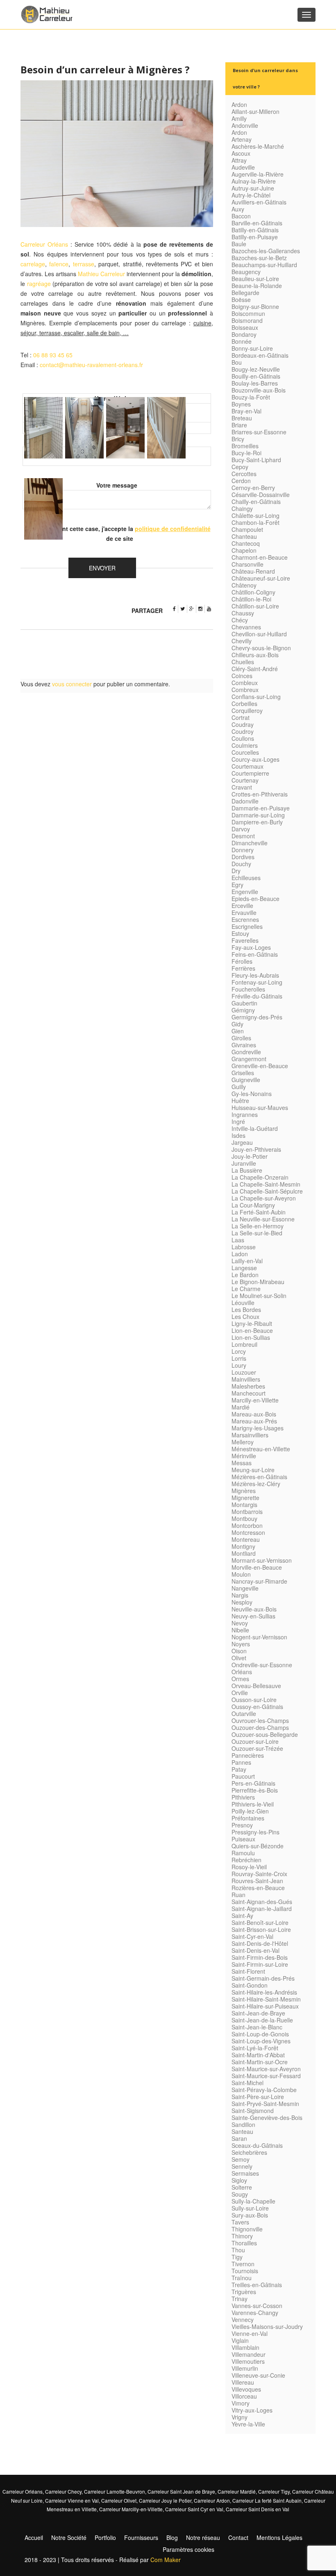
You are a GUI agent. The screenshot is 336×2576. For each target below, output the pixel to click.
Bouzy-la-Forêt (251, 397)
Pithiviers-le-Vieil (253, 1804)
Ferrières (243, 968)
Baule (239, 244)
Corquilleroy (247, 710)
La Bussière (247, 1170)
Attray (239, 160)
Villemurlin (245, 2368)
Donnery (243, 850)
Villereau (243, 2382)
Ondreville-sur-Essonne (262, 1665)
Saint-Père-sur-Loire (258, 2097)
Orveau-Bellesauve (256, 1686)
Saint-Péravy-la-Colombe (264, 2090)
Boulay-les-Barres (255, 383)
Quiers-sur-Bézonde (258, 1846)
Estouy (240, 933)
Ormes (240, 1679)
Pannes (241, 1762)
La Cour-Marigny (253, 1205)
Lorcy (239, 1351)
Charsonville (247, 564)
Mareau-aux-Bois (254, 1414)
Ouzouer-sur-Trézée (257, 1748)
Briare (239, 425)
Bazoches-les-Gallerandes (266, 251)
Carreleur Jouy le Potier (165, 2500)
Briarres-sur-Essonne (259, 432)
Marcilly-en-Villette (255, 1400)
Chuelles (243, 662)
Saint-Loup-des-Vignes (261, 2041)
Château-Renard (253, 571)
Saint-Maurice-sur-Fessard (266, 2076)
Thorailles (244, 2243)
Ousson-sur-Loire (254, 1700)
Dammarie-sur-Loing (258, 815)
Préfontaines (248, 1818)
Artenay (242, 139)
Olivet (239, 1658)
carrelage (33, 264)
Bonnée (242, 341)
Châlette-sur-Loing (255, 515)
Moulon (241, 1574)
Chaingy (242, 508)
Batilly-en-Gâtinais (255, 230)
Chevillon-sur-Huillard (259, 634)
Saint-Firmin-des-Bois (260, 1957)
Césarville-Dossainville (261, 495)
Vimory (241, 2403)
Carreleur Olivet (119, 2500)
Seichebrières (249, 2152)
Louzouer (244, 1372)
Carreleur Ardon (212, 2500)
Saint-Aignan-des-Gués (262, 1902)
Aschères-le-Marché (258, 146)
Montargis (244, 1505)
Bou (237, 362)
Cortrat (241, 717)
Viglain (240, 2340)
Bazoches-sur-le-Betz (259, 258)
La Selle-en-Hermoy (258, 1226)
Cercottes (244, 474)
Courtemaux (247, 766)
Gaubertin (244, 1003)
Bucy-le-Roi (246, 453)
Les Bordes (246, 1310)
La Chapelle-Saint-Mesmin (266, 1184)
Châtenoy (244, 585)
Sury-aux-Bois (250, 2215)
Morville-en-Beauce (257, 1567)
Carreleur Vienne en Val (72, 2500)
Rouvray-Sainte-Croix (259, 1874)
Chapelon (244, 550)
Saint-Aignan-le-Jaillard (262, 1909)
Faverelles (245, 940)
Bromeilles (245, 446)
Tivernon (243, 2264)
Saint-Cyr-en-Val (252, 1936)
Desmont (243, 836)
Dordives (243, 857)
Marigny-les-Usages (258, 1428)
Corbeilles (244, 704)
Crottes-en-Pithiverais (260, 794)
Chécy (240, 620)
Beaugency (246, 272)
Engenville (245, 892)
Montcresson (248, 1532)
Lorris (239, 1358)
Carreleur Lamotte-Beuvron (115, 2491)
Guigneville (246, 1080)
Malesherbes (248, 1386)
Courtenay (245, 780)
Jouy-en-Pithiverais (256, 1149)
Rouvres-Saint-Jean (257, 1881)
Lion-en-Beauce (252, 1330)
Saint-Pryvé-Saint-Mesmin (265, 2104)
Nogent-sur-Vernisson (259, 1637)
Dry (236, 871)
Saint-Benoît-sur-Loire (260, 1922)
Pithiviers (243, 1797)
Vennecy (243, 2320)
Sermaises (245, 2173)
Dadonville (245, 801)
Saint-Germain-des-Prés (263, 1978)
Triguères (244, 2292)
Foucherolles (248, 989)
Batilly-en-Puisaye (255, 237)
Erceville (242, 906)
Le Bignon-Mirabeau (258, 1282)
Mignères (244, 1491)
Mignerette (245, 1498)
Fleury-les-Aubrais (255, 975)
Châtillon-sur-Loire (255, 606)
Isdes (238, 1135)
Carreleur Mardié (237, 2491)
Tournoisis (245, 2271)
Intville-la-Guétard (255, 1128)
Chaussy (243, 613)
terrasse (84, 264)
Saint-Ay (242, 1916)
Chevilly (242, 641)
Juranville (244, 1163)
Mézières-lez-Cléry (256, 1484)
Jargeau (242, 1142)
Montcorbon (247, 1525)
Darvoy (241, 829)
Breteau (242, 418)
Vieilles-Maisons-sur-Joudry (267, 2326)
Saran (239, 2138)
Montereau (246, 1539)
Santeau (242, 2131)
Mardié (241, 1407)
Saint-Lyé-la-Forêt (255, 2048)
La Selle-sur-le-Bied (257, 1233)
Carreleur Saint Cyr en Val (194, 2509)
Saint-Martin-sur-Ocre (260, 2062)
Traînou (242, 2278)
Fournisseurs (141, 2537)
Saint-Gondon (250, 1985)
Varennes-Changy (255, 2313)
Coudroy (243, 731)
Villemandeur (249, 2354)
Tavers (240, 2222)
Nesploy (242, 1602)
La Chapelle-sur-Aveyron (264, 1198)
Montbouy (244, 1518)
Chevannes (246, 627)
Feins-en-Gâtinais (255, 954)
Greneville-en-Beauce (260, 1066)
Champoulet (247, 529)
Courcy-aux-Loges (255, 759)
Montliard (244, 1553)
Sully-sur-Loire (250, 2208)
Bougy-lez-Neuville (256, 369)
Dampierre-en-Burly (257, 822)
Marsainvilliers (250, 1435)
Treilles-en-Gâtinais (257, 2285)
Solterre (242, 2187)
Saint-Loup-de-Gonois (260, 2034)
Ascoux (241, 153)
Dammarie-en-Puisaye (261, 808)
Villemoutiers (248, 2361)
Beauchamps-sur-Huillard (264, 265)
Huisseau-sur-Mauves (260, 1108)
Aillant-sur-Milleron (255, 111)
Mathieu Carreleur (101, 274)
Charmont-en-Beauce (260, 557)
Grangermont (249, 1059)
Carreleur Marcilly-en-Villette (131, 2509)
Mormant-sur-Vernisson (262, 1560)
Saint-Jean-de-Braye (258, 2013)
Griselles (243, 1073)
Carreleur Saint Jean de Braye (181, 2491)
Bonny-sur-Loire (252, 348)
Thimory (242, 2236)
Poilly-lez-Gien (250, 1811)
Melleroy (243, 1442)
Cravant (242, 787)
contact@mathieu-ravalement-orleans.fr (91, 365)
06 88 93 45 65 (53, 355)
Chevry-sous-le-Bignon (261, 648)
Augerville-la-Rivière (258, 174)
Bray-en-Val (246, 411)
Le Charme (246, 1289)
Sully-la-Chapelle (253, 2201)
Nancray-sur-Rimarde (259, 1581)
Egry (237, 885)
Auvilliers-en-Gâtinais (259, 202)
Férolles (242, 961)
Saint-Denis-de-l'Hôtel (260, 1943)
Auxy (238, 209)
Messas (242, 1463)
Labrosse (244, 1247)
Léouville (243, 1303)
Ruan (238, 1895)
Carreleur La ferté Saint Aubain (267, 2500)
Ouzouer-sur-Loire (255, 1741)
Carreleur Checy (63, 2491)
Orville (240, 1693)
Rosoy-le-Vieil (249, 1867)
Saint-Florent (248, 1971)
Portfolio (105, 2537)
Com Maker (166, 2560)
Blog (172, 2537)
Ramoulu (243, 1853)
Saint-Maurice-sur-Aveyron (266, 2069)
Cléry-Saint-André (255, 669)
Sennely (242, 2166)
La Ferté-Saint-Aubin (259, 1212)
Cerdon (241, 481)
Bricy (238, 439)
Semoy (241, 2159)
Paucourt (243, 1776)
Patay (239, 1769)
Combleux (245, 683)
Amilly (239, 118)
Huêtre (240, 1101)
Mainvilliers (246, 1379)
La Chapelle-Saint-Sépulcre (267, 1191)
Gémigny (243, 1010)
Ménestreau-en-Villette (261, 1449)
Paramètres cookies (188, 2549)
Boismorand (247, 320)
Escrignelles (247, 926)
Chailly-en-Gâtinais (256, 502)
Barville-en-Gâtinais (257, 223)
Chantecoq (246, 543)
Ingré (238, 1121)
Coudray (243, 724)
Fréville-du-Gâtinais (257, 996)
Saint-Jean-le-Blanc (257, 2027)
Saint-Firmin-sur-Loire (260, 1964)
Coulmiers (245, 745)
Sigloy (239, 2180)
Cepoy (240, 467)
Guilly (239, 1087)
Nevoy (240, 1623)
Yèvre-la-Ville (248, 2424)
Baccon (241, 216)
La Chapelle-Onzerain (260, 1177)
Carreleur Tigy (274, 2491)
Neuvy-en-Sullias (253, 1616)
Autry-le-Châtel (251, 195)
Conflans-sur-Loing (256, 697)
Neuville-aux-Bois (254, 1609)
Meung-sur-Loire (253, 1470)
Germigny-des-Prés (257, 1017)
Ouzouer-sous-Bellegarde (265, 1734)
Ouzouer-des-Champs (260, 1727)
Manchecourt (249, 1393)
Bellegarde (245, 293)
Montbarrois (247, 1512)
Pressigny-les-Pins (255, 1832)
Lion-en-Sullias (251, 1337)
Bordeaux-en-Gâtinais (260, 355)
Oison (239, 1651)
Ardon (239, 104)
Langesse (244, 1268)
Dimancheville (250, 843)
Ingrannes (245, 1114)
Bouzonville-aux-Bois (259, 390)
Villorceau (244, 2396)
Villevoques (246, 2389)
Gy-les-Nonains (252, 1094)
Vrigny (240, 2417)
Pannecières (248, 1755)
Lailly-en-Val (247, 1261)
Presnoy (242, 1825)
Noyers (241, 1644)
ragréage (39, 284)
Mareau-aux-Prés (254, 1421)
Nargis (240, 1595)
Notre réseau (203, 2537)
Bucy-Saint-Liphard (256, 460)
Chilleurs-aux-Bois (255, 655)
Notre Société (69, 2537)
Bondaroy (244, 334)
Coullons (243, 738)
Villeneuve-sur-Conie (258, 2375)
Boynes (241, 404)
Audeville (243, 167)
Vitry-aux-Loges (252, 2410)
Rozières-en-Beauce (258, 1888)
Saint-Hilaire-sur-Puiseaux (265, 2006)
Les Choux (245, 1316)
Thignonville (247, 2229)
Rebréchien (246, 1860)
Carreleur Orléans (44, 244)
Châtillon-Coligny (253, 592)
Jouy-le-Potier (250, 1156)
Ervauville (244, 912)
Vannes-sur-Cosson (257, 2306)
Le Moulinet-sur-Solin (259, 1296)
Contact (238, 2537)
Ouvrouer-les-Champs (260, 1720)
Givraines (244, 1045)
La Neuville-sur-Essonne (263, 1219)
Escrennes (245, 919)
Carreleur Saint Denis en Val (258, 2509)
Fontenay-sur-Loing (257, 982)
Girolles (241, 1038)
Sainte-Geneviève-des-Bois (267, 2118)
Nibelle (240, 1630)
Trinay (240, 2299)
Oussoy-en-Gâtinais (257, 1707)
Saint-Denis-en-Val (255, 1950)
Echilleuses (246, 878)
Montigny (243, 1546)
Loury (239, 1365)
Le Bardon (245, 1275)
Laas (238, 1240)
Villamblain (245, 2347)
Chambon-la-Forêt (255, 522)
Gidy (237, 1024)
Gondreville (246, 1052)
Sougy (240, 2194)
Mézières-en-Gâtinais (259, 1477)
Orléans (242, 1672)
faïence (59, 264)
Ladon (240, 1254)
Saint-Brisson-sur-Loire (261, 1929)
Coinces (242, 676)
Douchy (241, 864)
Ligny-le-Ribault (252, 1323)
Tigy (237, 2257)
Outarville (244, 1714)
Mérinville (244, 1456)
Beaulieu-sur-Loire (255, 279)
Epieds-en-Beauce (255, 899)
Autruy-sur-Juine (253, 188)
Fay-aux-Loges (251, 947)
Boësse (241, 300)
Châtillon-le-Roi (251, 599)
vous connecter (72, 684)
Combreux (245, 690)
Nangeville (245, 1588)
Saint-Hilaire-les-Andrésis (264, 1992)
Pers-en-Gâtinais (253, 1783)
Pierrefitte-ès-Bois (255, 1790)
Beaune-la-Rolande (257, 286)
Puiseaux (243, 1839)
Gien (238, 1031)
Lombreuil (244, 1344)
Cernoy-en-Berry (253, 488)
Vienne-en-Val (250, 2333)
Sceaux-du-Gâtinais (257, 2145)
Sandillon (243, 2124)
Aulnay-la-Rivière (254, 181)
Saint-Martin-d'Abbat (258, 2055)
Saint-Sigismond (253, 2111)
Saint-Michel (247, 2083)
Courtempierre (250, 773)
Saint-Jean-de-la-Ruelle (262, 2020)
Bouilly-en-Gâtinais (256, 376)
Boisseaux (245, 327)
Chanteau (244, 536)
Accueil (34, 2537)
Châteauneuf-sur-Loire (261, 578)
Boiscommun (248, 313)
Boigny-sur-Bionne (255, 306)
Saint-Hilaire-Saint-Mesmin (266, 1999)
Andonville (245, 125)
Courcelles (245, 752)
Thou (238, 2250)
